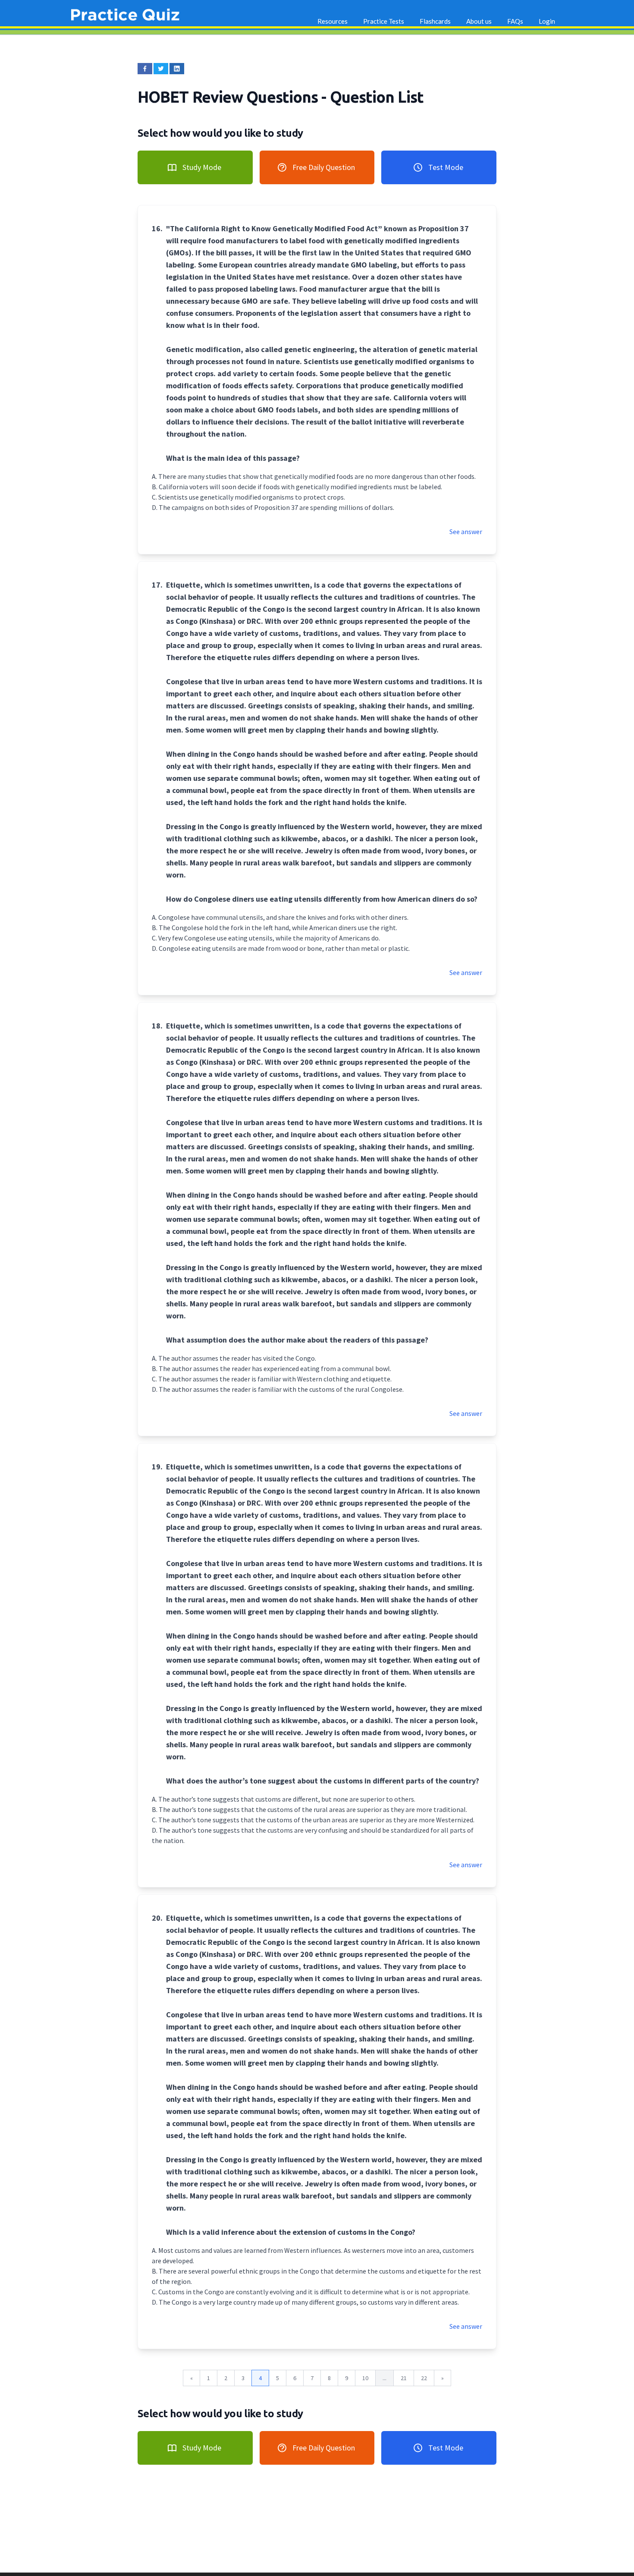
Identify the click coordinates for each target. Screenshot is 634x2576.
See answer (466, 532)
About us (479, 21)
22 (424, 2378)
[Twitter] (161, 69)
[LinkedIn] (177, 69)
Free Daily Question (324, 167)
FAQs (515, 21)
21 (404, 2378)
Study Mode (202, 167)
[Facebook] (145, 69)
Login (547, 21)
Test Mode (446, 167)
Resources (333, 21)
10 (365, 2378)
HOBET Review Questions (229, 97)
